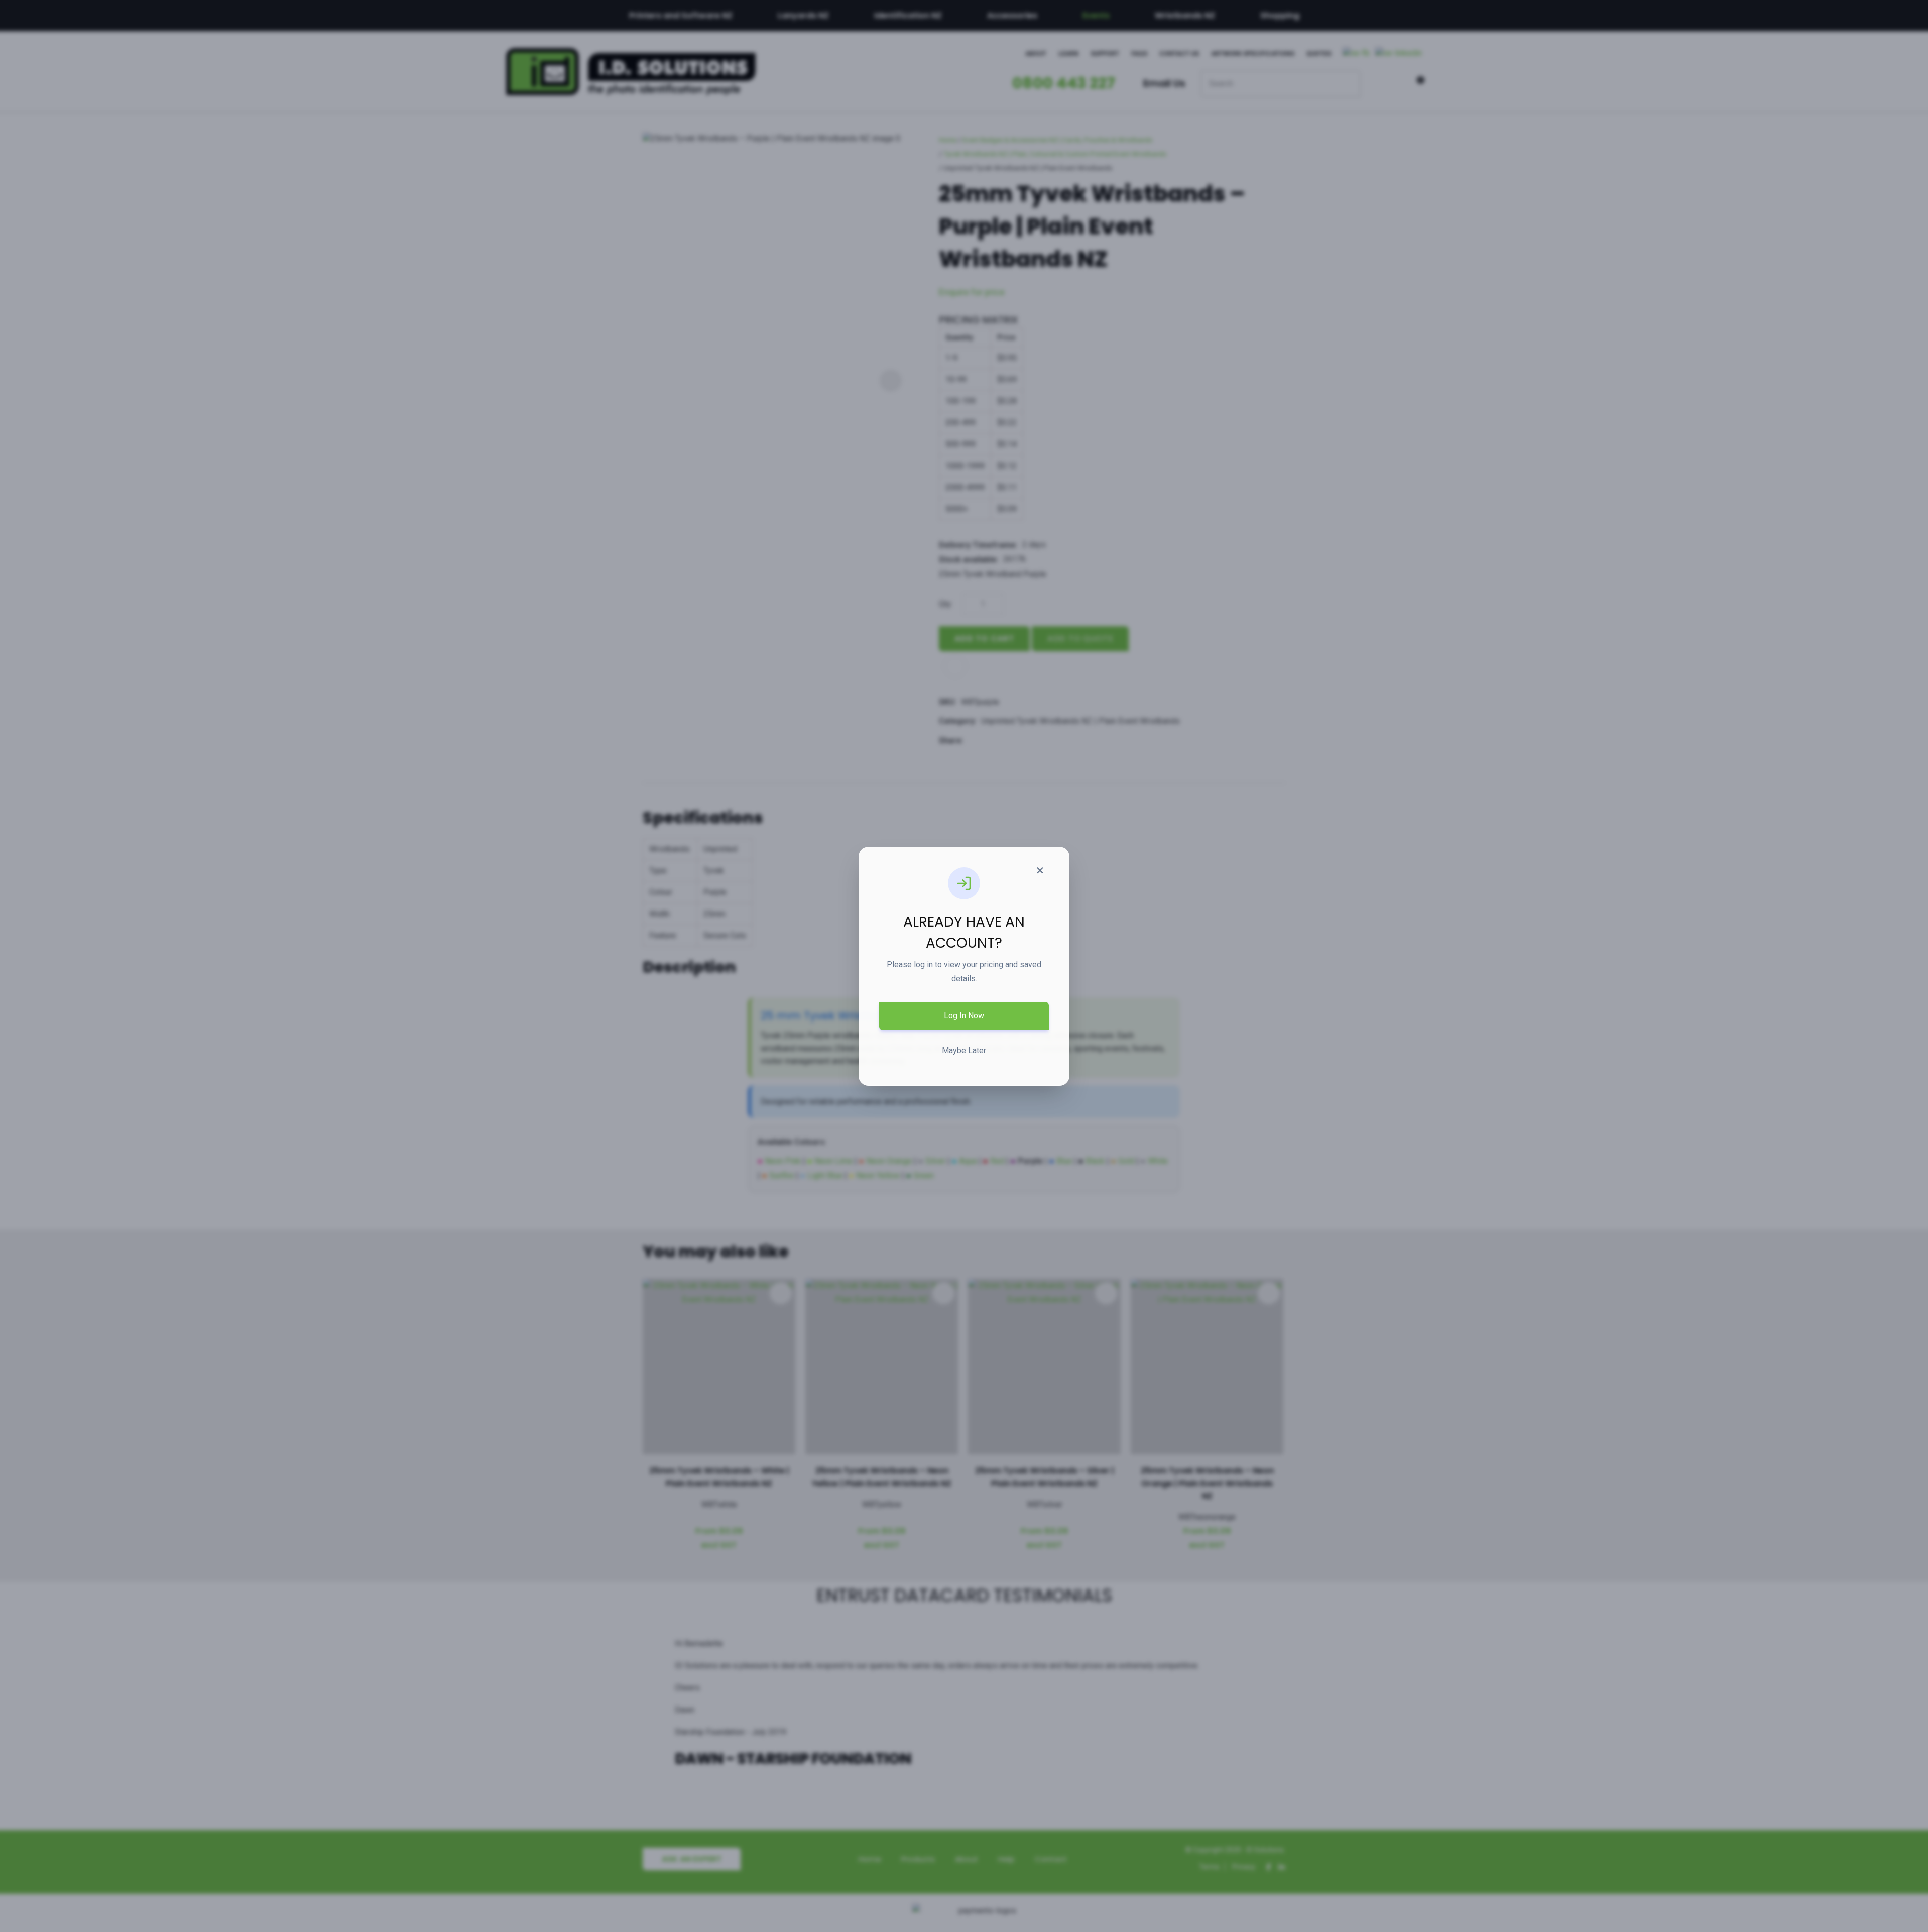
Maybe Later (964, 1050)
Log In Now (964, 1016)
